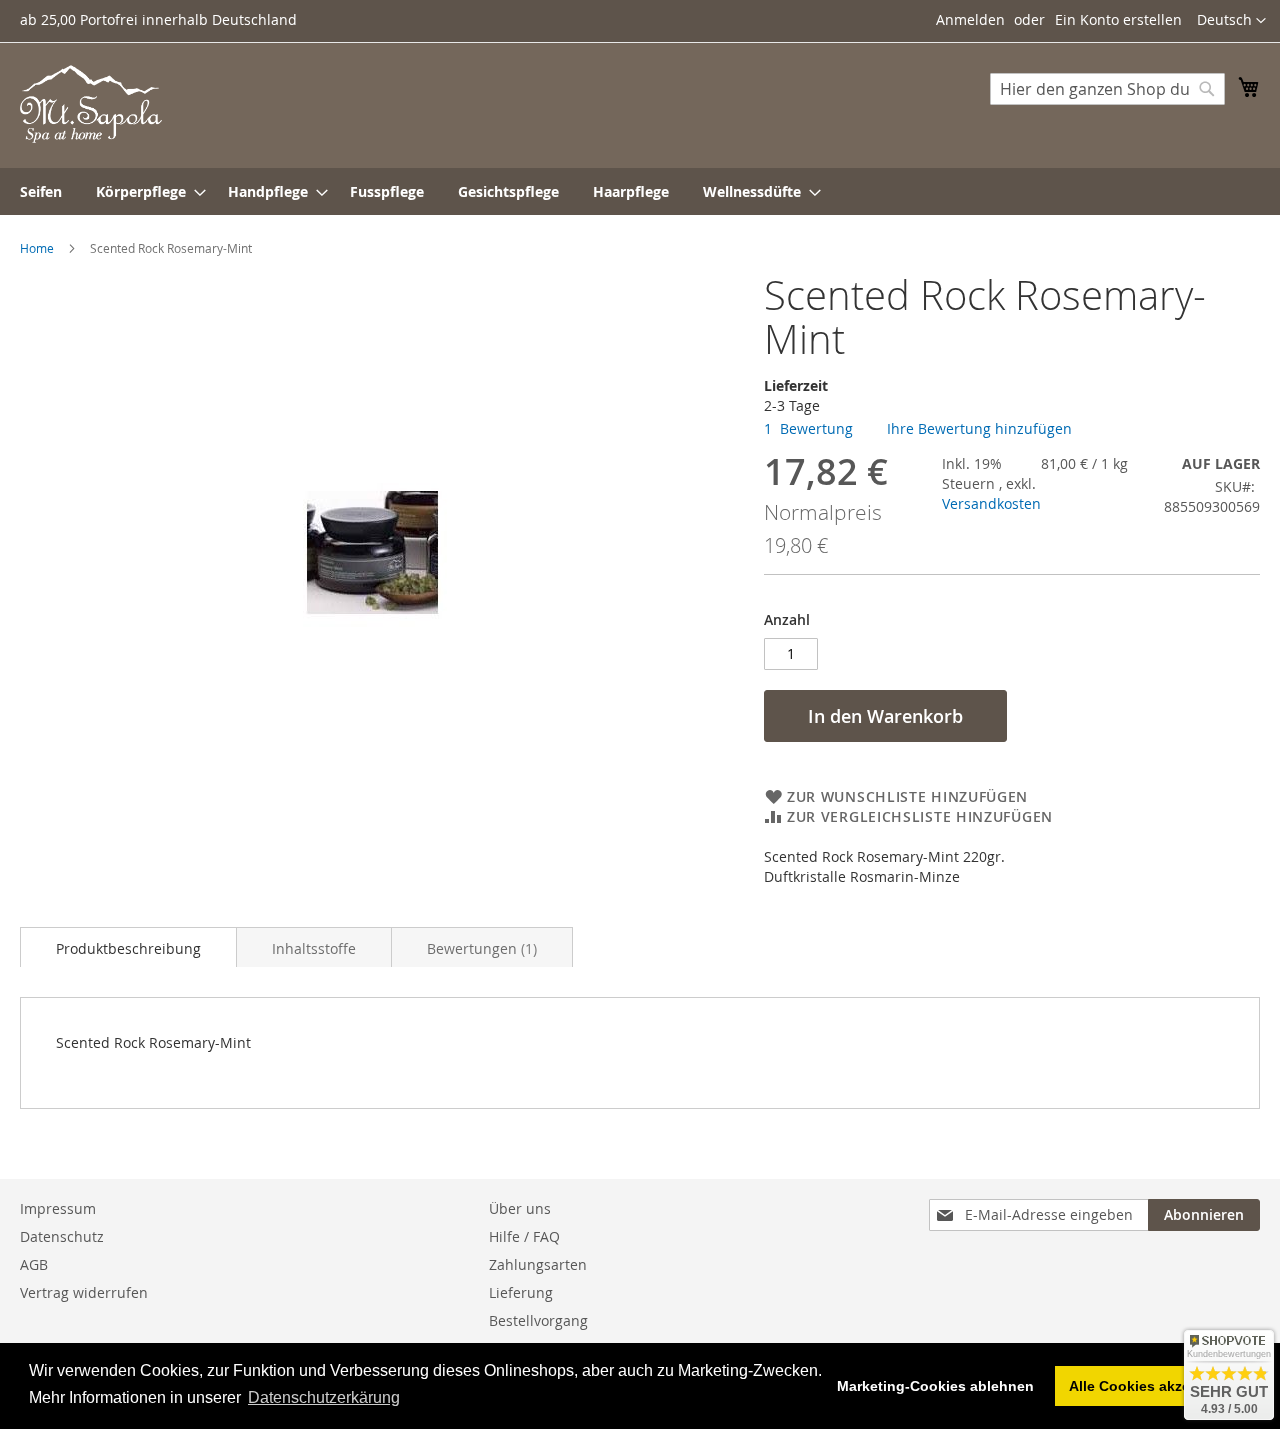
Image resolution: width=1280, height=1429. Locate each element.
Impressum (58, 1208)
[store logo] (91, 104)
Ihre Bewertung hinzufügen (979, 428)
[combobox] (1107, 89)
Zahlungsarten (538, 1264)
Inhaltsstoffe (314, 948)
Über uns (520, 1208)
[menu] (640, 191)
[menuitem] (41, 191)
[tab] (128, 947)
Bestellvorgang (538, 1320)
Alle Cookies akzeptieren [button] (1153, 1386)
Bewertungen (480, 948)
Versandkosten (991, 503)
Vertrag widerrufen (84, 1292)
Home (37, 248)
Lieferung (521, 1292)
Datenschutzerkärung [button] (324, 1397)
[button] (1231, 21)
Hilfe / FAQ (524, 1236)
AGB (34, 1264)
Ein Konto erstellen (1118, 19)
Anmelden (970, 19)
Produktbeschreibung (128, 948)
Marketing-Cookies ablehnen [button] (935, 1386)
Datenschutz (62, 1236)
